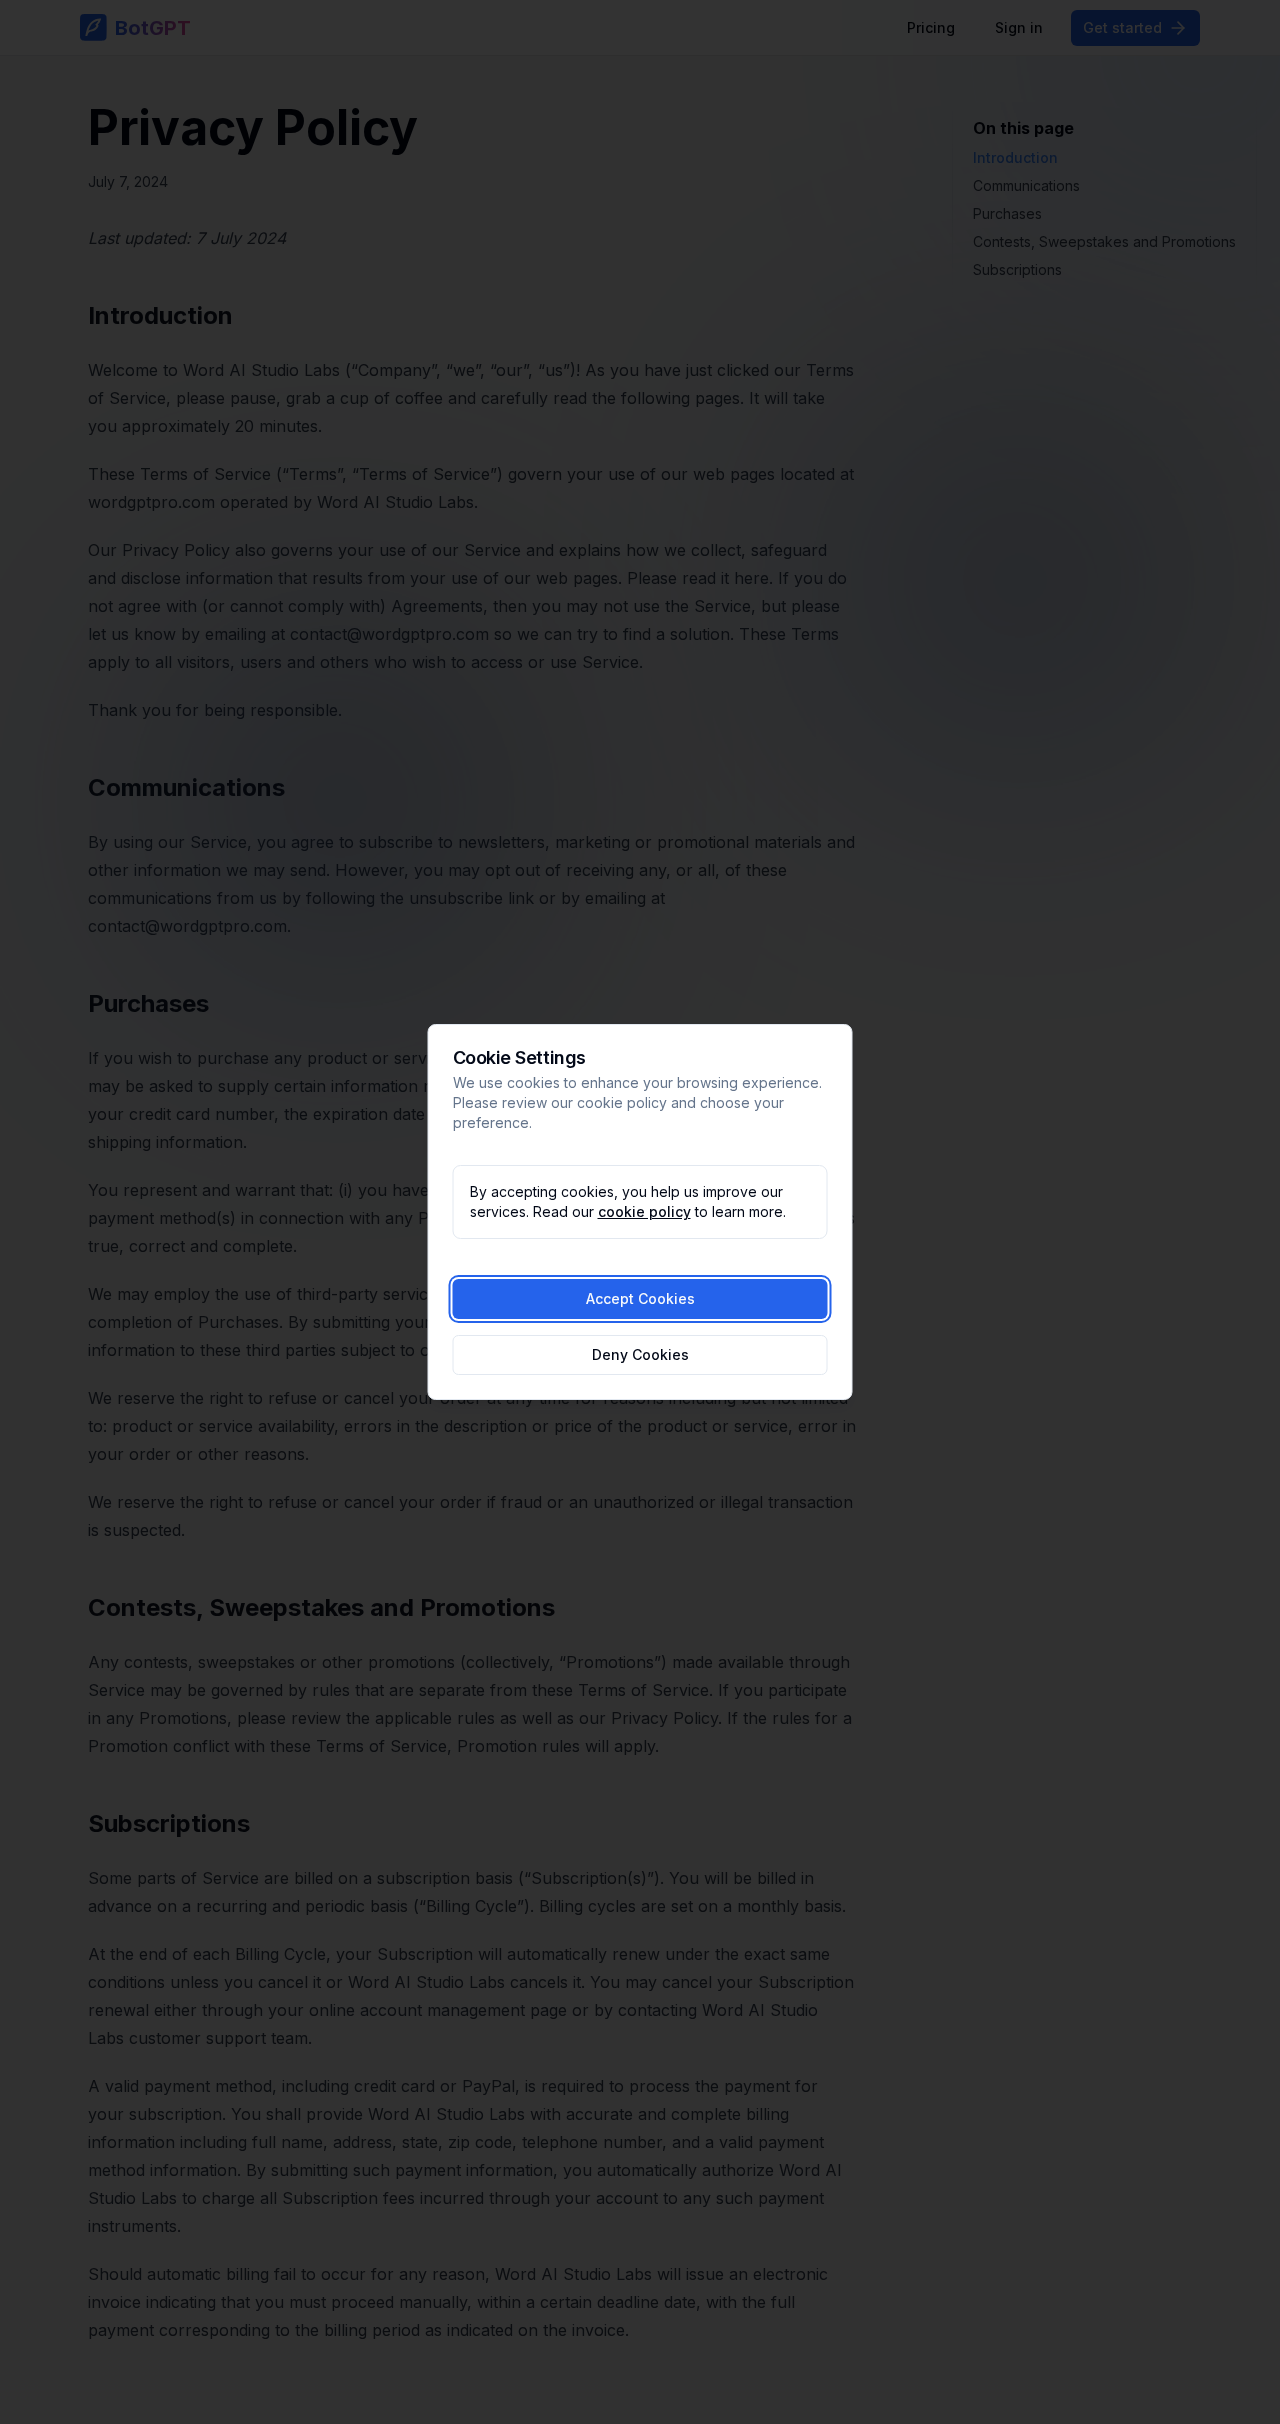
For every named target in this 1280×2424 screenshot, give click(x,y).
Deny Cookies (640, 1354)
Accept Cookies (640, 1298)
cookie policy (644, 1211)
